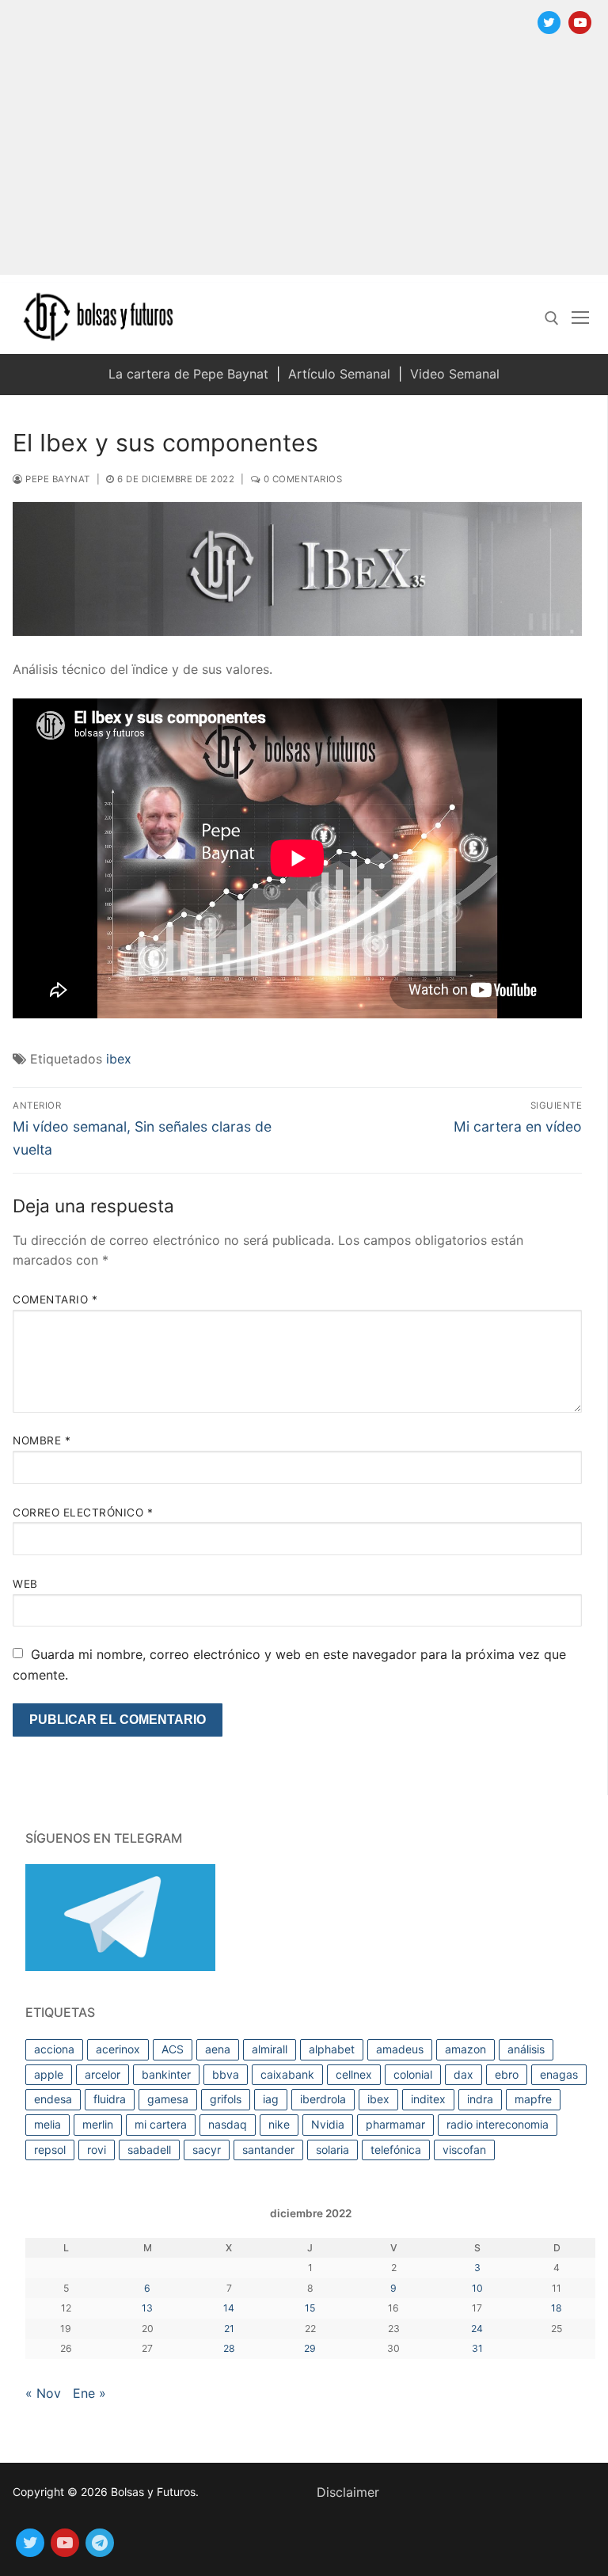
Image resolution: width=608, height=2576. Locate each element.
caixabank (287, 2074)
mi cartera (161, 2124)
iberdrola (323, 2099)
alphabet (332, 2049)
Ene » (89, 2393)
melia (47, 2124)
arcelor (103, 2074)
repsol (50, 2150)
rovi (97, 2150)
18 (557, 2308)
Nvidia (328, 2124)
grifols (226, 2099)
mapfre (533, 2099)
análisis (526, 2049)
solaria (332, 2150)
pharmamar (395, 2124)
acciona (54, 2049)
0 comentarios (301, 479)
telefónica (396, 2150)
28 (229, 2348)
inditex (428, 2099)
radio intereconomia (498, 2124)
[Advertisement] (304, 164)
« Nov (43, 2393)
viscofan (464, 2150)
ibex (119, 1059)
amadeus (400, 2049)
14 (229, 2308)
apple (49, 2074)
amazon (465, 2049)
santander (268, 2150)
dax (464, 2074)
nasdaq (228, 2124)
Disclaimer (348, 2492)
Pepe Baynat (57, 479)
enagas (559, 2074)
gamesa (168, 2099)
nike (279, 2124)
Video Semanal (455, 374)
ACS (173, 2049)
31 (477, 2348)
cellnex (354, 2074)
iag (271, 2099)
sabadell (149, 2150)
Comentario (55, 1299)
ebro (507, 2074)
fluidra (110, 2099)
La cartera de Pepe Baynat (188, 374)
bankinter (166, 2074)
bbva (226, 2074)
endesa (53, 2099)
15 (310, 2308)
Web (25, 1584)
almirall (270, 2049)
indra (480, 2099)
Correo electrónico (83, 1512)
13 (147, 2308)
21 (229, 2329)
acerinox (118, 2049)
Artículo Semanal (339, 374)
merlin (98, 2124)
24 (477, 2329)
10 (477, 2288)
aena (218, 2049)
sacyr (207, 2150)
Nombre (42, 1440)
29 (310, 2348)
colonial (413, 2074)
